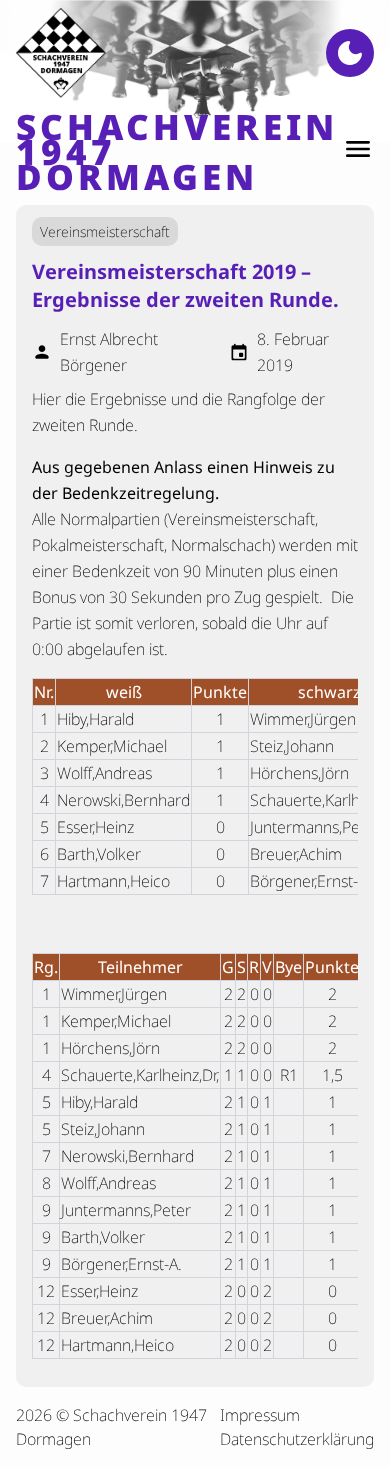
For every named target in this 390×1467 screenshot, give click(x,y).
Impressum (260, 1415)
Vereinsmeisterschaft (105, 231)
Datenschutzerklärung (297, 1439)
